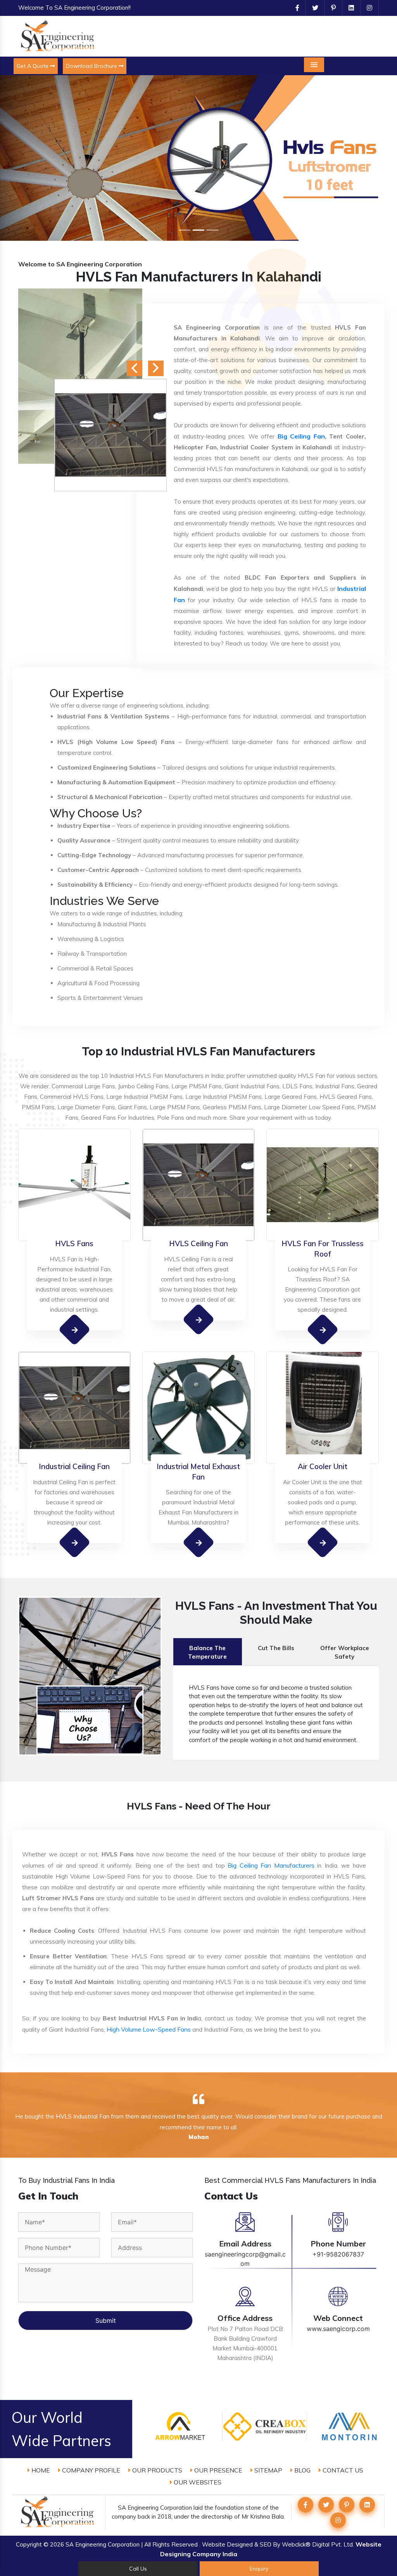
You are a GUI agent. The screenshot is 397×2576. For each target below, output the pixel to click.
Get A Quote (33, 66)
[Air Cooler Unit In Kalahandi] (323, 1542)
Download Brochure (92, 66)
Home (40, 2470)
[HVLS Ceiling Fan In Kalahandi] (199, 1319)
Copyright (29, 2544)
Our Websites (197, 2482)
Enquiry (259, 2569)
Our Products (156, 2470)
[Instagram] (366, 8)
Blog (302, 2470)
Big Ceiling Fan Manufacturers (271, 1865)
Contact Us (342, 2470)
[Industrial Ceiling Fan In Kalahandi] (75, 1542)
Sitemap (268, 2470)
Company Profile (90, 2470)
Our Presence (217, 2470)
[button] (30, 158)
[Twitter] (312, 8)
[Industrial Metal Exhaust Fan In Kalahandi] (199, 1543)
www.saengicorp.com (338, 2329)
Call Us (138, 2569)
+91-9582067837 (338, 2254)
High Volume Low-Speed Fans (149, 2029)
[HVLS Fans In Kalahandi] (75, 1329)
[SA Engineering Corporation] (59, 36)
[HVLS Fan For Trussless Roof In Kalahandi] (323, 1330)
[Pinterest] (330, 8)
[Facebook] (294, 8)
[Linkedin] (348, 8)
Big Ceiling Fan (301, 436)
